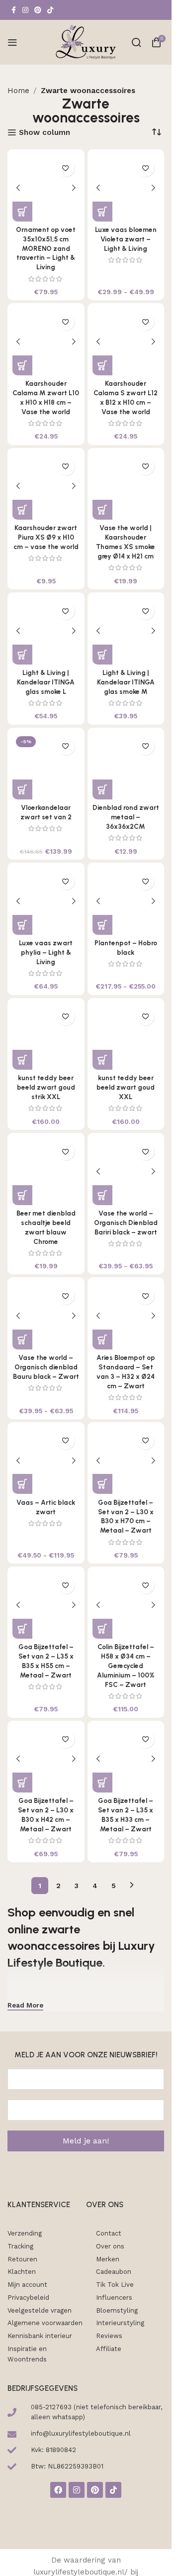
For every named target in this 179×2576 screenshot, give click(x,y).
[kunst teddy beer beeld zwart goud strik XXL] (46, 1037)
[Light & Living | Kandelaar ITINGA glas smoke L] (46, 631)
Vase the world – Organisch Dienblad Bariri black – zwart (126, 1223)
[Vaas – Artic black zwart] (46, 1461)
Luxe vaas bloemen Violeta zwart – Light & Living (126, 239)
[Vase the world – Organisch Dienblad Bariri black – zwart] (126, 1172)
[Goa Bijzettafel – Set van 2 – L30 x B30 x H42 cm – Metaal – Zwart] (46, 1759)
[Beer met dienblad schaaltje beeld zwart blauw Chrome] (46, 1172)
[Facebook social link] (13, 10)
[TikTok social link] (50, 10)
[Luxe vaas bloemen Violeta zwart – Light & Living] (126, 188)
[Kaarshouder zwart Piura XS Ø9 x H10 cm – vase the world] (46, 487)
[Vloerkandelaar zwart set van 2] (46, 766)
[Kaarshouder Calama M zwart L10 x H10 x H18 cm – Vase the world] (46, 342)
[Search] (136, 42)
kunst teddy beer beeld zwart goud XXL (126, 1087)
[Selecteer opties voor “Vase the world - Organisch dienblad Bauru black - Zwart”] (22, 1340)
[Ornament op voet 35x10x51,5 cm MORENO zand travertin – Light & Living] (46, 188)
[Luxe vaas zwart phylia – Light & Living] (46, 901)
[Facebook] (58, 2490)
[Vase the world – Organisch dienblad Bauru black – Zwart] (46, 1316)
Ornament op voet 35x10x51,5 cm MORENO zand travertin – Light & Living (46, 248)
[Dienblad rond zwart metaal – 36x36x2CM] (126, 766)
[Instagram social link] (25, 10)
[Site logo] (86, 42)
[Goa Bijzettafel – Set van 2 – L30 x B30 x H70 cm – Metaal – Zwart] (126, 1461)
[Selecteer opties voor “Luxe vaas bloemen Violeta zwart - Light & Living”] (102, 212)
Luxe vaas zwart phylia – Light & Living (46, 952)
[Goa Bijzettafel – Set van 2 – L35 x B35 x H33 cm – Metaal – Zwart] (126, 1759)
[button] (22, 212)
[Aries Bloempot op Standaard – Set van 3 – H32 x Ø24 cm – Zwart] (126, 1316)
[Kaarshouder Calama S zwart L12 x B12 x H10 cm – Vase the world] (126, 342)
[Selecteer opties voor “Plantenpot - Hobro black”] (102, 925)
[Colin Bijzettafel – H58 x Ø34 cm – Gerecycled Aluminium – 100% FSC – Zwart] (126, 1605)
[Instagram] (77, 2490)
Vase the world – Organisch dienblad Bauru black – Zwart (46, 1367)
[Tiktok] (113, 2490)
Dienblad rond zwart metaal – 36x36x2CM (126, 817)
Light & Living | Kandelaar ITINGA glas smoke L (46, 682)
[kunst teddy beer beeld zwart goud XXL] (126, 1037)
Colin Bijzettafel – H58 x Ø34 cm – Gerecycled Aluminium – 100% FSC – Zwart (126, 1666)
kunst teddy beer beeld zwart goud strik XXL (46, 1087)
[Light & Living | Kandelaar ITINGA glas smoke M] (126, 631)
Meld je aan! (86, 2141)
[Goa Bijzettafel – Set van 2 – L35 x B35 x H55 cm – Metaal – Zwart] (46, 1605)
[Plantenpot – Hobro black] (126, 901)
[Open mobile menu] (12, 42)
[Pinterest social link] (38, 10)
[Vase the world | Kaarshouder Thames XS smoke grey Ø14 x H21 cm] (126, 487)
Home (18, 91)
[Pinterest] (95, 2490)
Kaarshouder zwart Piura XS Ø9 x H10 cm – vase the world (46, 537)
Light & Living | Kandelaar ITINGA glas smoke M (126, 682)
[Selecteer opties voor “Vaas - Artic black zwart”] (22, 1484)
